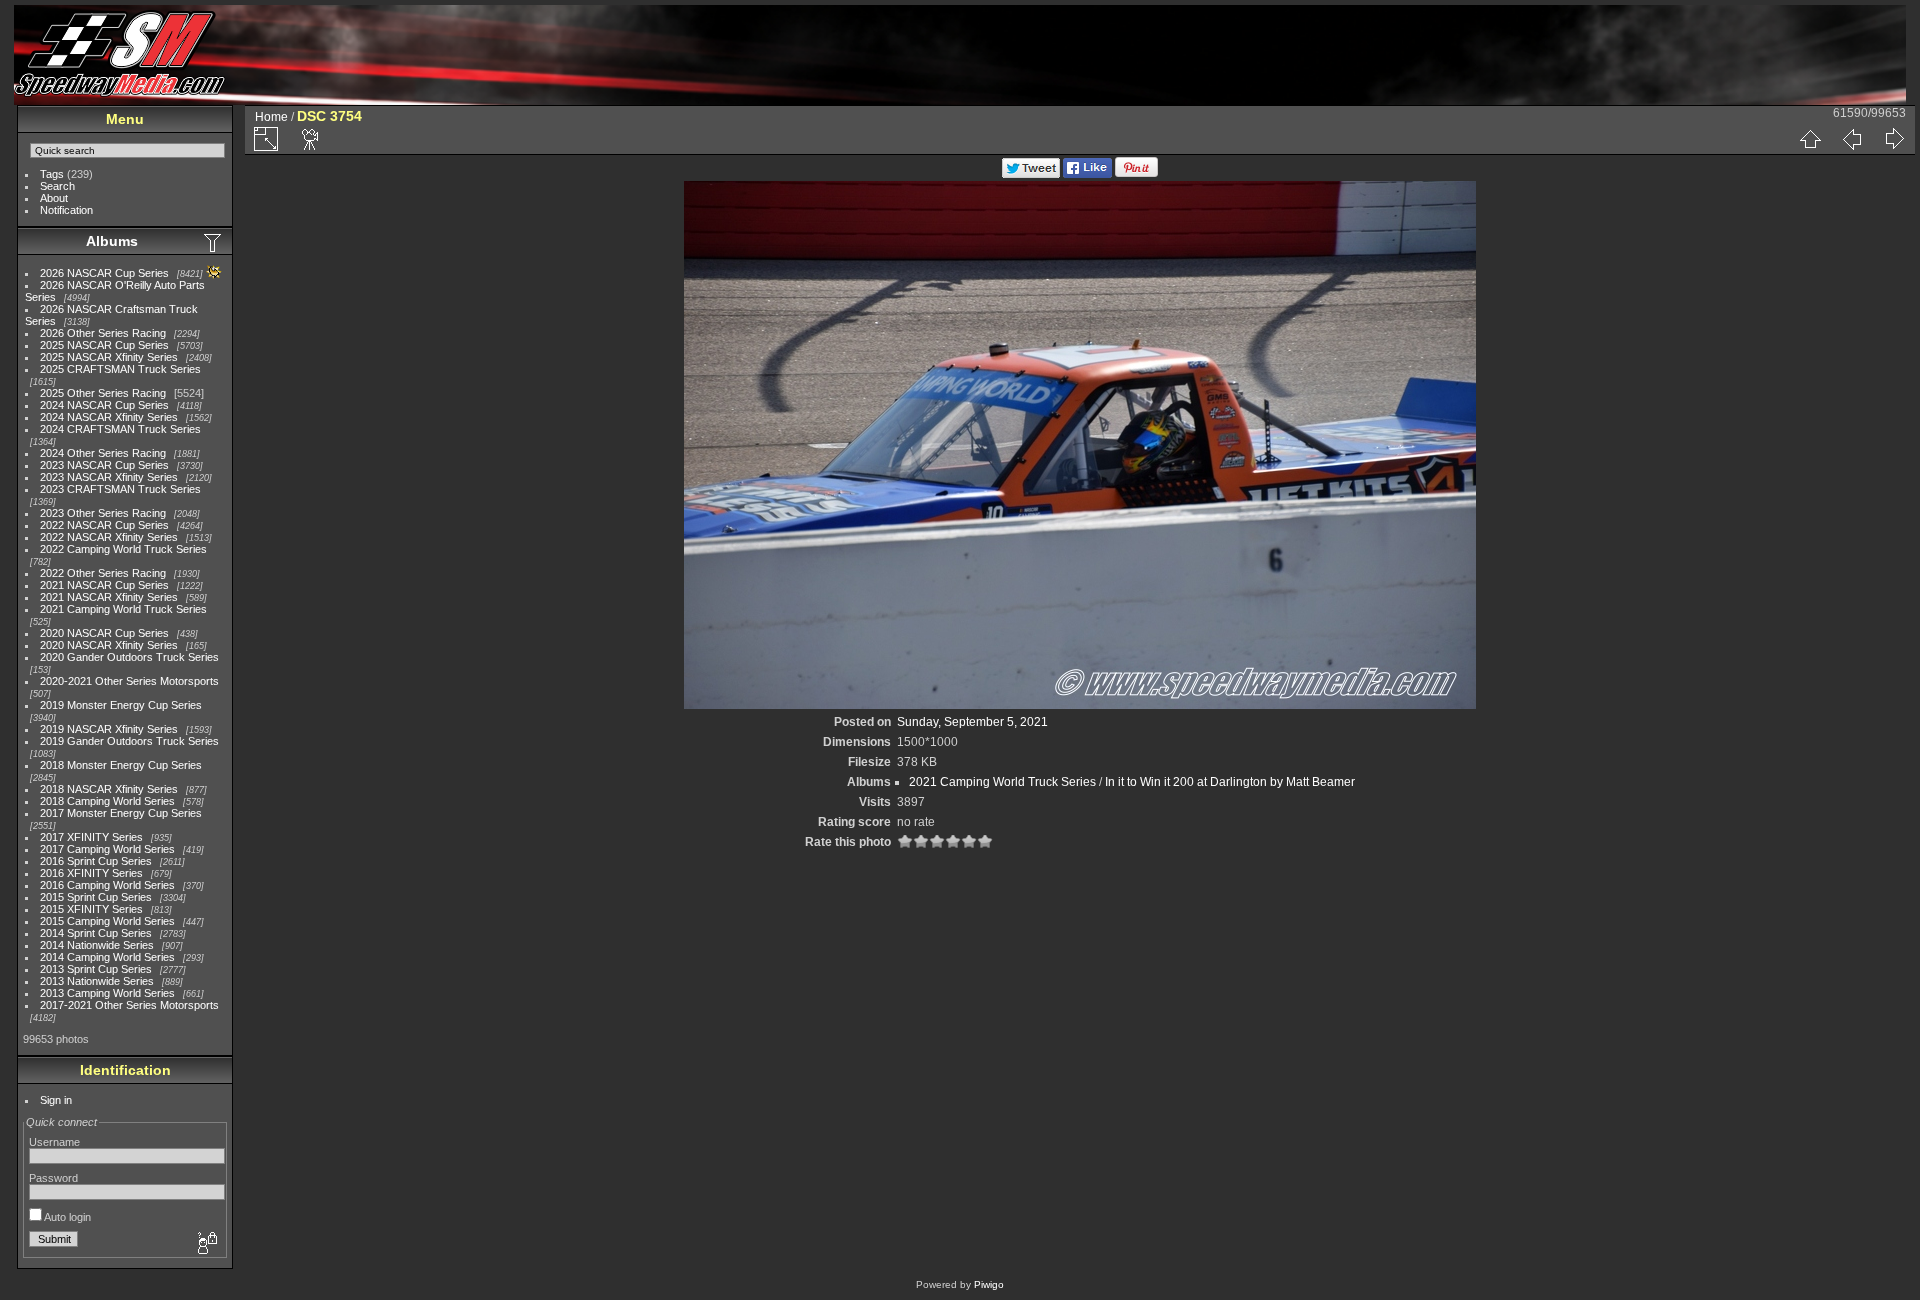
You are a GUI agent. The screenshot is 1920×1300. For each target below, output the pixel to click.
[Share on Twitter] (1031, 174)
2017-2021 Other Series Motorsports (129, 1005)
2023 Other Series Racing (103, 513)
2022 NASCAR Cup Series (104, 525)
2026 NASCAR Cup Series (104, 273)
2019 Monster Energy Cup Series (121, 705)
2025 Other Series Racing (103, 393)
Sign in (56, 1100)
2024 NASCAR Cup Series (104, 405)
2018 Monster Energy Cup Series (121, 765)
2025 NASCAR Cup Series (104, 345)
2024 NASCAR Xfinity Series (109, 417)
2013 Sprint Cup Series (96, 969)
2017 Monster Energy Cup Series (121, 813)
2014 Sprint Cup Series (96, 933)
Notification (66, 210)
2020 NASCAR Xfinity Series (109, 645)
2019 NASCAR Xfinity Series (109, 729)
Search (57, 186)
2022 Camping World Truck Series (123, 549)
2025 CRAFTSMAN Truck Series (120, 369)
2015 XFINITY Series (91, 909)
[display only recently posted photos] (214, 242)
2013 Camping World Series (107, 993)
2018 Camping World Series (107, 801)
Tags (52, 174)
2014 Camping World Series (107, 957)
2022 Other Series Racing (103, 573)
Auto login (66, 1217)
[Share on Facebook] (1087, 174)
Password (53, 1178)
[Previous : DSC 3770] (1852, 139)
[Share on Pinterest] (1136, 174)
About (54, 198)
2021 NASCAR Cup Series (104, 585)
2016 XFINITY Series (91, 873)
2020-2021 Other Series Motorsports (129, 681)
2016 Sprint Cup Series (96, 861)
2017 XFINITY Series (91, 837)
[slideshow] (311, 139)
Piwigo (989, 1284)
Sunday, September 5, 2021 (972, 722)
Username (54, 1142)
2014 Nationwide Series (97, 945)
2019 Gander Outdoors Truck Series (129, 741)
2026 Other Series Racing (103, 333)
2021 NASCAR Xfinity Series (109, 597)
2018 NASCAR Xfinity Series (109, 789)
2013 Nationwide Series (97, 981)
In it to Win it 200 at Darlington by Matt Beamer (1230, 782)
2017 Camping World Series (107, 849)
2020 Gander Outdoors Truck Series (129, 657)
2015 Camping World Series (107, 921)
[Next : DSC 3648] (1894, 139)
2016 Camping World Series (107, 885)
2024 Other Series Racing (103, 453)
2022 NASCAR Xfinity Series (109, 537)
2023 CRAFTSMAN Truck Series (120, 489)
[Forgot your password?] (206, 1244)
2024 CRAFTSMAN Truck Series (120, 429)
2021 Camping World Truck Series (123, 609)
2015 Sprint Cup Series (96, 897)
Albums (112, 241)
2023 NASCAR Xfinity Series (109, 477)
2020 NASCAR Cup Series (104, 633)
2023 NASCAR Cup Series (104, 465)
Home (271, 117)
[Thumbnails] (1810, 139)
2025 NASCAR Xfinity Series (109, 357)
